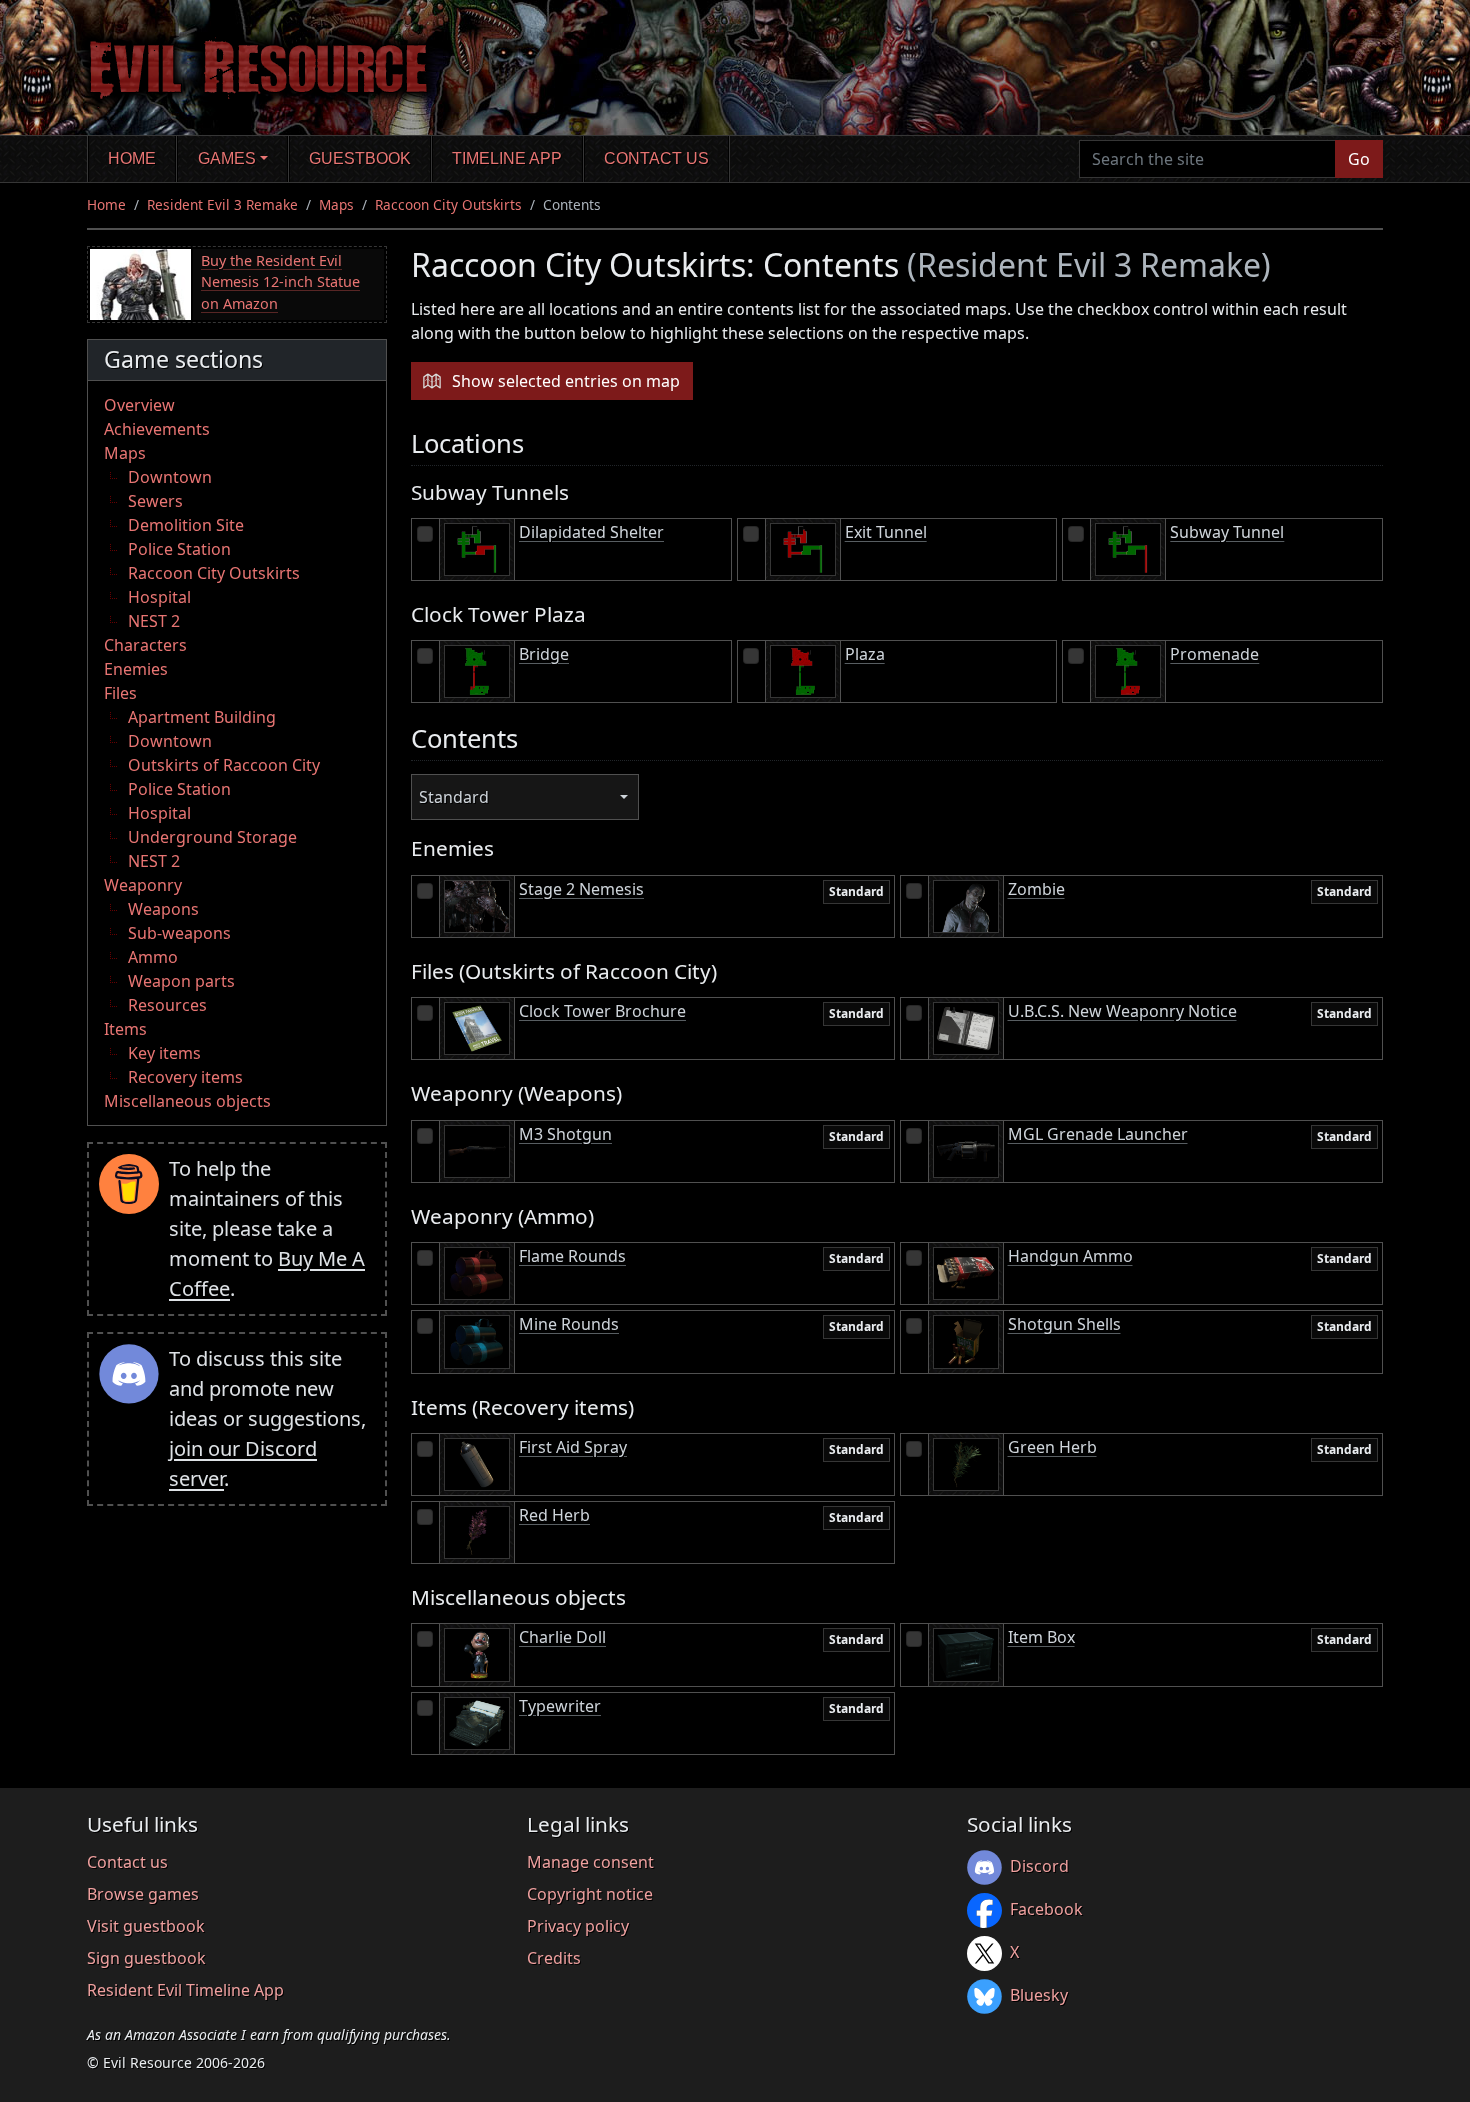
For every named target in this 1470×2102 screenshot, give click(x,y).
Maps (336, 204)
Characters (145, 645)
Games (227, 158)
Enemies (136, 669)
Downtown (170, 477)
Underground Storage (212, 837)
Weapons (163, 909)
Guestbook (360, 158)
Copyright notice (590, 1894)
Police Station (179, 549)
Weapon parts (181, 981)
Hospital (159, 597)
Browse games (143, 1894)
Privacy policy (578, 1926)
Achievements (157, 429)
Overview (139, 405)
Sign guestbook (146, 1958)
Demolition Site (186, 525)
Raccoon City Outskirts (448, 204)
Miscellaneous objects (187, 1101)
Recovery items (185, 1077)
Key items (164, 1053)
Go (1359, 159)
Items (125, 1029)
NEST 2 (154, 621)
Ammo (153, 957)
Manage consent (590, 1862)
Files (120, 693)
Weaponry (143, 885)
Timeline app (507, 158)
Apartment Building (202, 717)
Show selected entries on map (566, 381)
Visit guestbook (146, 1926)
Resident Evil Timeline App (185, 1990)
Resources (167, 1005)
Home (132, 158)
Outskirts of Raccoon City (224, 765)
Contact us (656, 158)
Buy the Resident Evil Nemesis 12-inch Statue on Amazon (280, 282)
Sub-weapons (179, 933)
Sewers (155, 501)
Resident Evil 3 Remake (222, 204)
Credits (554, 1958)
